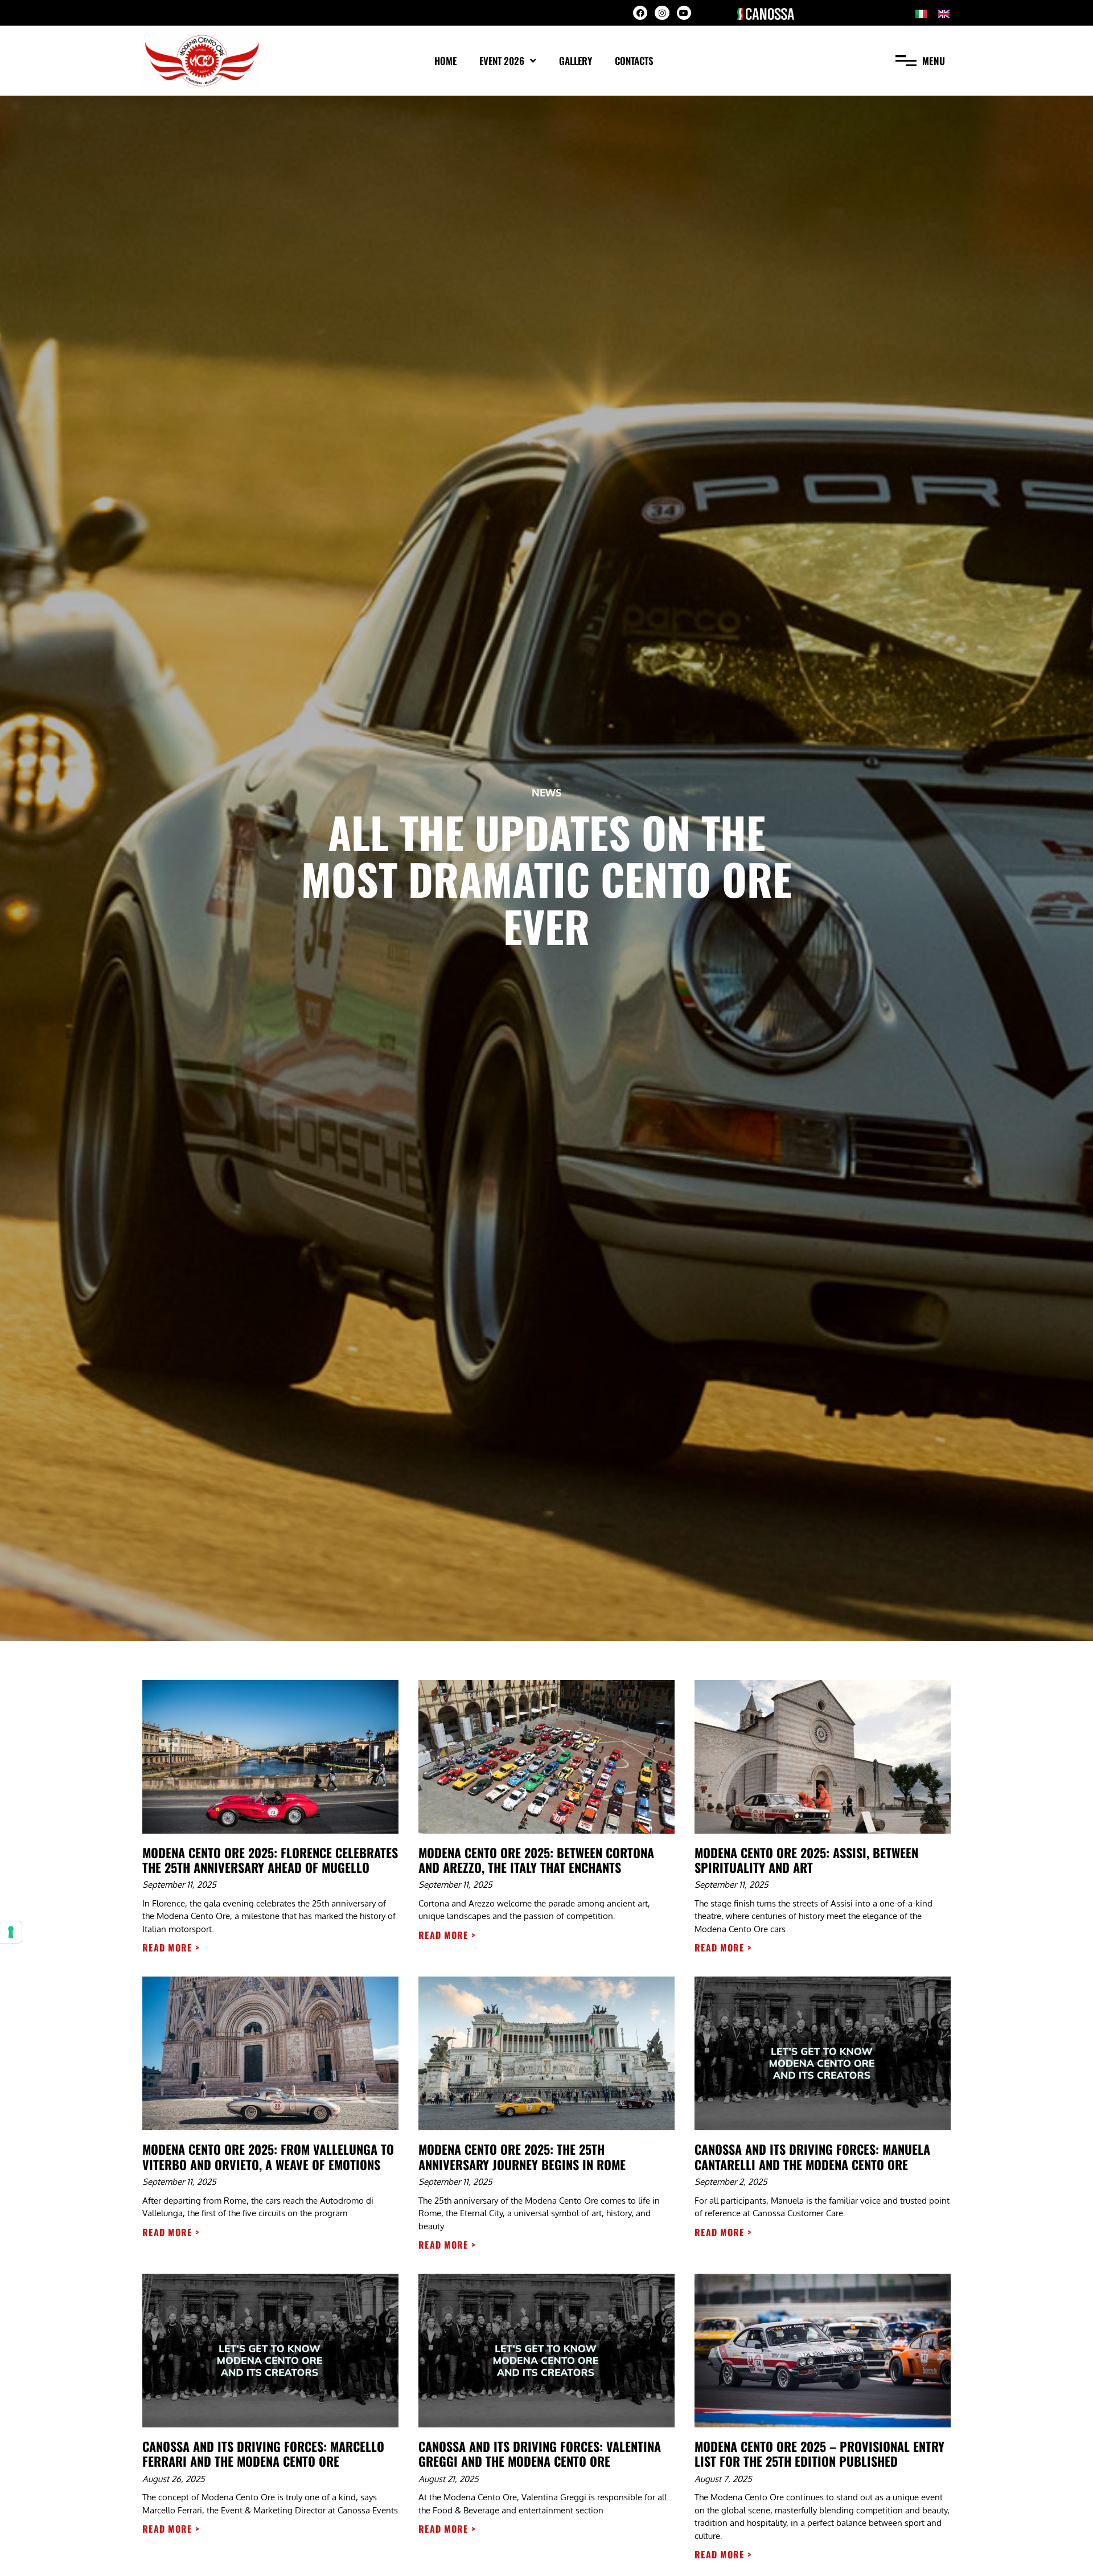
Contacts (634, 61)
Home (445, 61)
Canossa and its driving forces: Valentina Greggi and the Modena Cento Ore (540, 2454)
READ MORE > (171, 1948)
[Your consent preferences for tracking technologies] (11, 1932)
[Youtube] (684, 13)
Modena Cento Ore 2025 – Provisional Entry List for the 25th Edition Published (819, 2454)
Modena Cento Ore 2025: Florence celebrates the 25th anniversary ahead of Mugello (270, 1860)
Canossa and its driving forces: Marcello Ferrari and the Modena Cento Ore (263, 2454)
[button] (920, 61)
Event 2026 (502, 61)
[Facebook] (640, 13)
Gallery (576, 61)
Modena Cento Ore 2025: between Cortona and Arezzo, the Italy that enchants (536, 1860)
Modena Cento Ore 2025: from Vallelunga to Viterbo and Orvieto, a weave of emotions (268, 2156)
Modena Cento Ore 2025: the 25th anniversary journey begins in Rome (522, 2156)
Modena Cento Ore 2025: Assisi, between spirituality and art (806, 1860)
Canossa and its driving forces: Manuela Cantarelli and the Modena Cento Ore (812, 2156)
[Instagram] (662, 13)
